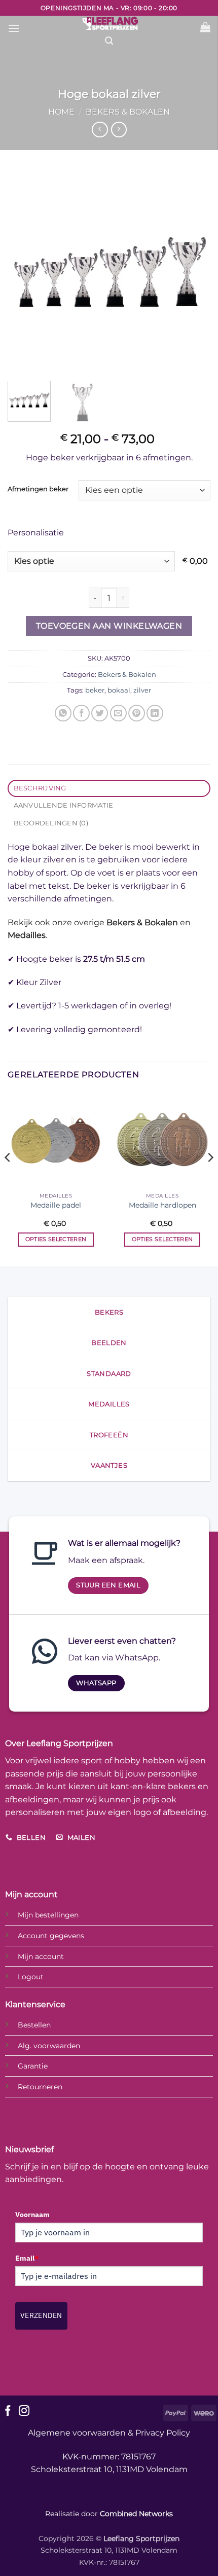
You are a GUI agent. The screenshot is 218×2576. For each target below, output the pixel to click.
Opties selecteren (56, 1239)
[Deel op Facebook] (81, 713)
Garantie (33, 2066)
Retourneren (40, 2087)
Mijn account (41, 1956)
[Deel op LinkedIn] (155, 713)
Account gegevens (51, 1936)
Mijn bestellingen (48, 1915)
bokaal (119, 690)
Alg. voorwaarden (49, 2046)
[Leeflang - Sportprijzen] (110, 23)
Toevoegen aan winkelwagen (109, 626)
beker (95, 690)
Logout (31, 1977)
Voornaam (32, 2215)
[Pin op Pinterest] (137, 713)
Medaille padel (56, 1205)
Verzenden (41, 2315)
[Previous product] (119, 130)
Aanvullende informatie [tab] (64, 805)
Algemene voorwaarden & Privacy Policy (109, 2433)
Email (27, 2258)
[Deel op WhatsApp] (63, 713)
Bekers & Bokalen (128, 112)
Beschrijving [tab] (40, 788)
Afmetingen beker (38, 489)
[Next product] (100, 130)
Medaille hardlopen (162, 1205)
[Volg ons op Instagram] (24, 2411)
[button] (14, 28)
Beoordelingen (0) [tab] (51, 823)
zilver (142, 690)
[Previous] (24, 272)
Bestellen (34, 2025)
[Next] (194, 272)
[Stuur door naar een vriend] (118, 713)
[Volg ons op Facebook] (8, 2411)
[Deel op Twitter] (100, 713)
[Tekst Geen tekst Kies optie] (93, 561)
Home (61, 112)
